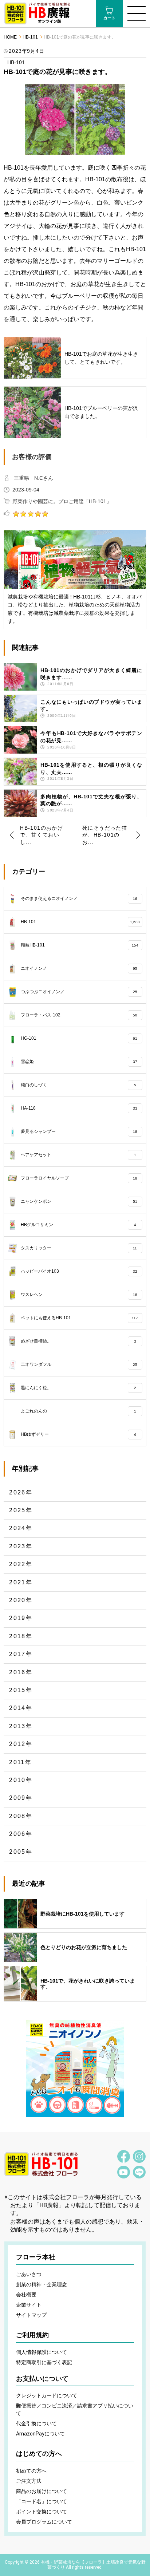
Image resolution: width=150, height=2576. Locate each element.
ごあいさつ (29, 2274)
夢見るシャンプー (79, 1131)
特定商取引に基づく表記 (44, 2362)
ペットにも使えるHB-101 (79, 1318)
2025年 (21, 1510)
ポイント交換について (42, 2512)
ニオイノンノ (79, 968)
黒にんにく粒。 (78, 1388)
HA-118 (79, 1108)
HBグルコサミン (78, 1225)
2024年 (21, 1528)
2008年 (21, 1816)
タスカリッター (79, 1248)
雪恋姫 (79, 1062)
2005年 (21, 1852)
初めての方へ (31, 2471)
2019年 (21, 1618)
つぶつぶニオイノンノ (79, 992)
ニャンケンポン (79, 1201)
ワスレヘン (79, 1295)
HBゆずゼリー (78, 1434)
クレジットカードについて (47, 2395)
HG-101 (79, 1038)
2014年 (21, 1708)
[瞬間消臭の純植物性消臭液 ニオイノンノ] (75, 2069)
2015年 (21, 1690)
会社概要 (26, 2295)
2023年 (21, 1546)
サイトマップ (31, 2315)
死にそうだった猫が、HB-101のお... (105, 835)
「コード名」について (42, 2501)
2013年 (21, 1726)
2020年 (21, 1600)
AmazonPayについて (40, 2434)
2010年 (21, 1780)
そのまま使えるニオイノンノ (79, 898)
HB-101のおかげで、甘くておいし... (42, 835)
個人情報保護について (42, 2352)
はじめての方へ (39, 2454)
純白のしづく (78, 1085)
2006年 (21, 1834)
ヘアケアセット (78, 1155)
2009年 (21, 1798)
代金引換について (36, 2423)
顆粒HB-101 (79, 945)
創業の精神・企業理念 (42, 2284)
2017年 (21, 1654)
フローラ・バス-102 (79, 1015)
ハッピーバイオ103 (79, 1271)
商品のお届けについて (42, 2491)
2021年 (21, 1582)
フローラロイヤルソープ (79, 1178)
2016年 (21, 1672)
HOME (10, 37)
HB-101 (30, 37)
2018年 (21, 1636)
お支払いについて (42, 2379)
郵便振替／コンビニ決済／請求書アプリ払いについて (75, 2409)
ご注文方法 (29, 2481)
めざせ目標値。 (78, 1341)
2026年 (21, 1492)
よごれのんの (78, 1411)
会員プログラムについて (44, 2522)
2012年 (21, 1744)
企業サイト (29, 2305)
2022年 (21, 1564)
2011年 (20, 1762)
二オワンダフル (79, 1364)
